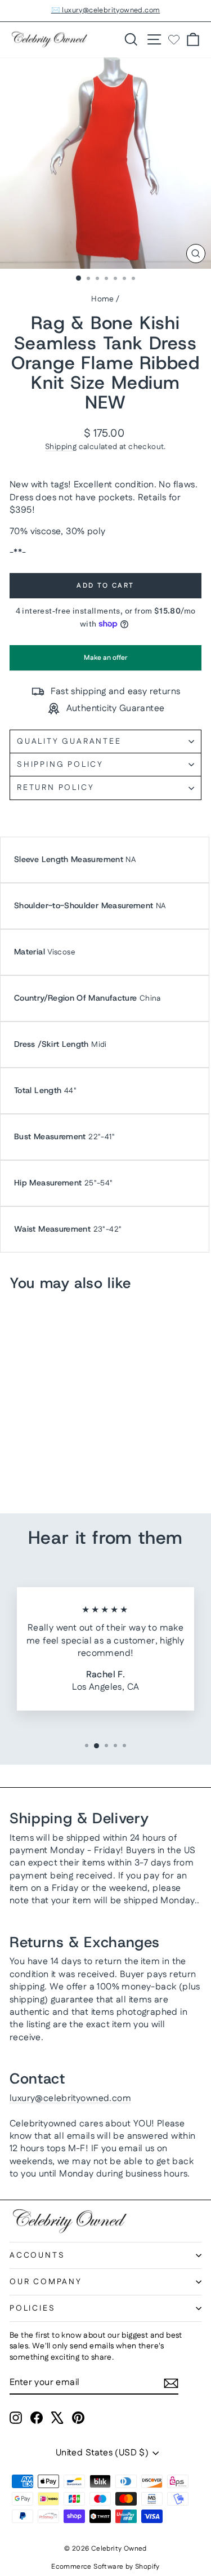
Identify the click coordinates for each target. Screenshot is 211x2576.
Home (103, 299)
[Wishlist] (174, 39)
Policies (32, 2308)
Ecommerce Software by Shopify (105, 2567)
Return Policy (55, 788)
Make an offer (106, 662)
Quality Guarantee (69, 741)
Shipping (61, 447)
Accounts (37, 2255)
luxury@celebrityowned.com (70, 2098)
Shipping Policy (60, 765)
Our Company (46, 2282)
